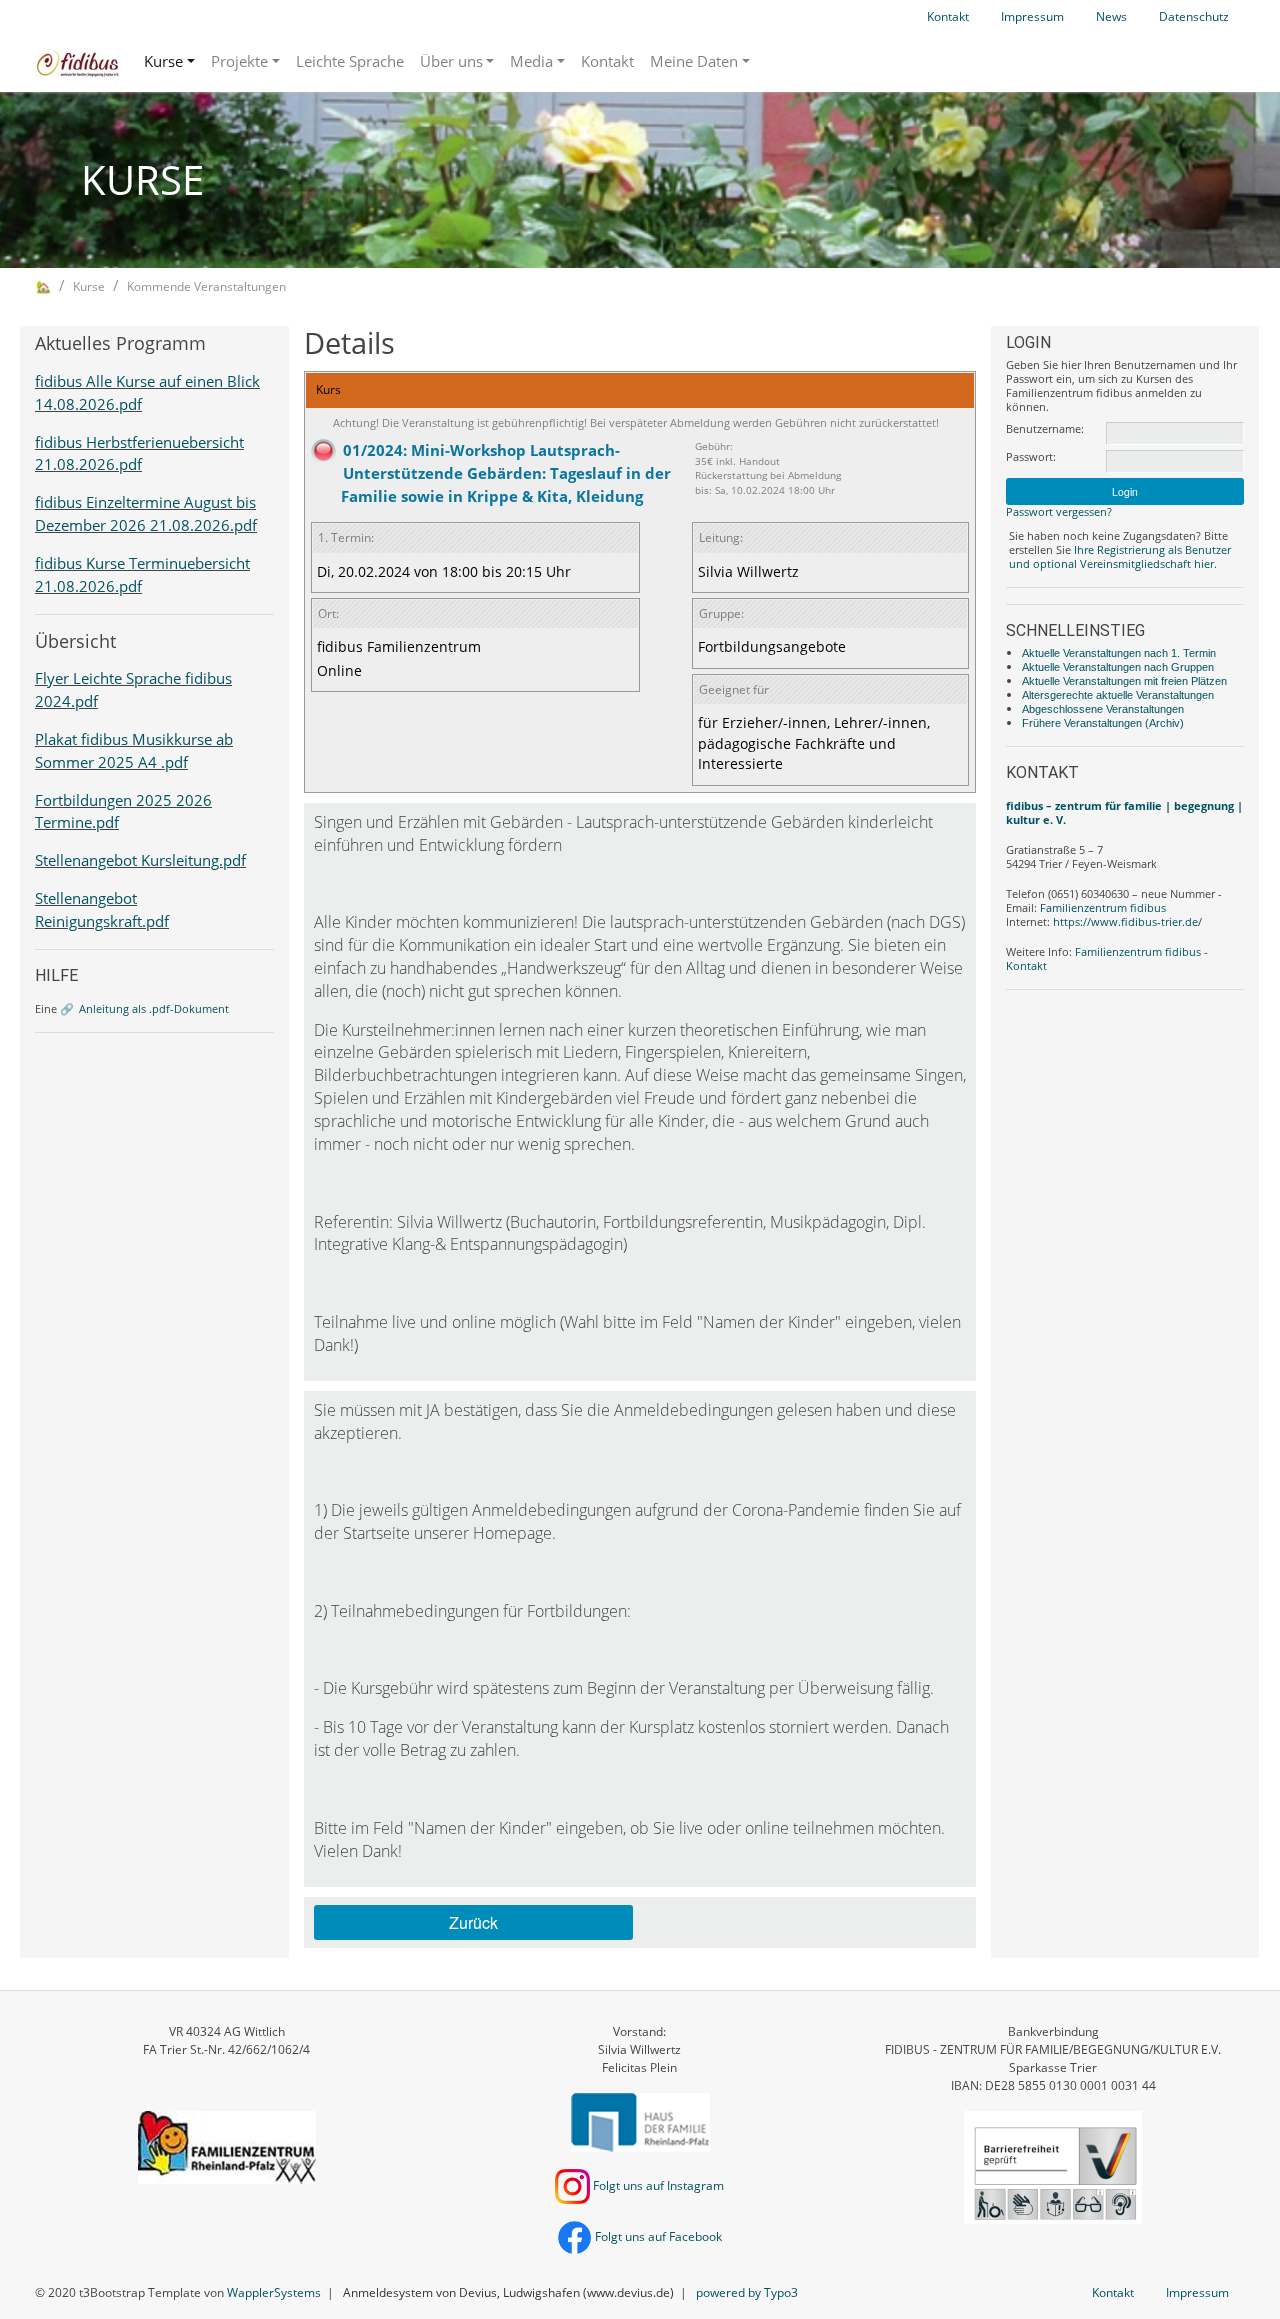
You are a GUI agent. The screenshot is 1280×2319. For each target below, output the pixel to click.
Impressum (1032, 16)
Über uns (451, 61)
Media (531, 61)
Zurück (473, 1922)
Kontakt (948, 16)
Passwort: (1031, 457)
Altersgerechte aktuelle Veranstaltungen (1118, 695)
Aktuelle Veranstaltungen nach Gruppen (1118, 667)
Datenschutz (1194, 16)
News (1111, 16)
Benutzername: (1045, 429)
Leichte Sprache (350, 61)
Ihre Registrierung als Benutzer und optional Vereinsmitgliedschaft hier (1120, 556)
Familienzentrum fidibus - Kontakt (1107, 958)
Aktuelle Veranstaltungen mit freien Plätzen (1124, 681)
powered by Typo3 (747, 2292)
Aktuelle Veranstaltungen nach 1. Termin (1119, 653)
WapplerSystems (274, 2292)
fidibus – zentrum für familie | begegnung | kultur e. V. (1124, 812)
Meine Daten (694, 61)
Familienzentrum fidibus (1103, 907)
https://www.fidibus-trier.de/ (1127, 921)
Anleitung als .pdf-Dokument (154, 1008)
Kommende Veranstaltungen (206, 286)
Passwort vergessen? (1059, 511)
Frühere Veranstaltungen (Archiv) (1103, 723)
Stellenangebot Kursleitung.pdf (140, 860)
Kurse (163, 61)
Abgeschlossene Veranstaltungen (1103, 709)
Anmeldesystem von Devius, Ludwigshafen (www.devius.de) (508, 2292)
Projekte (239, 61)
